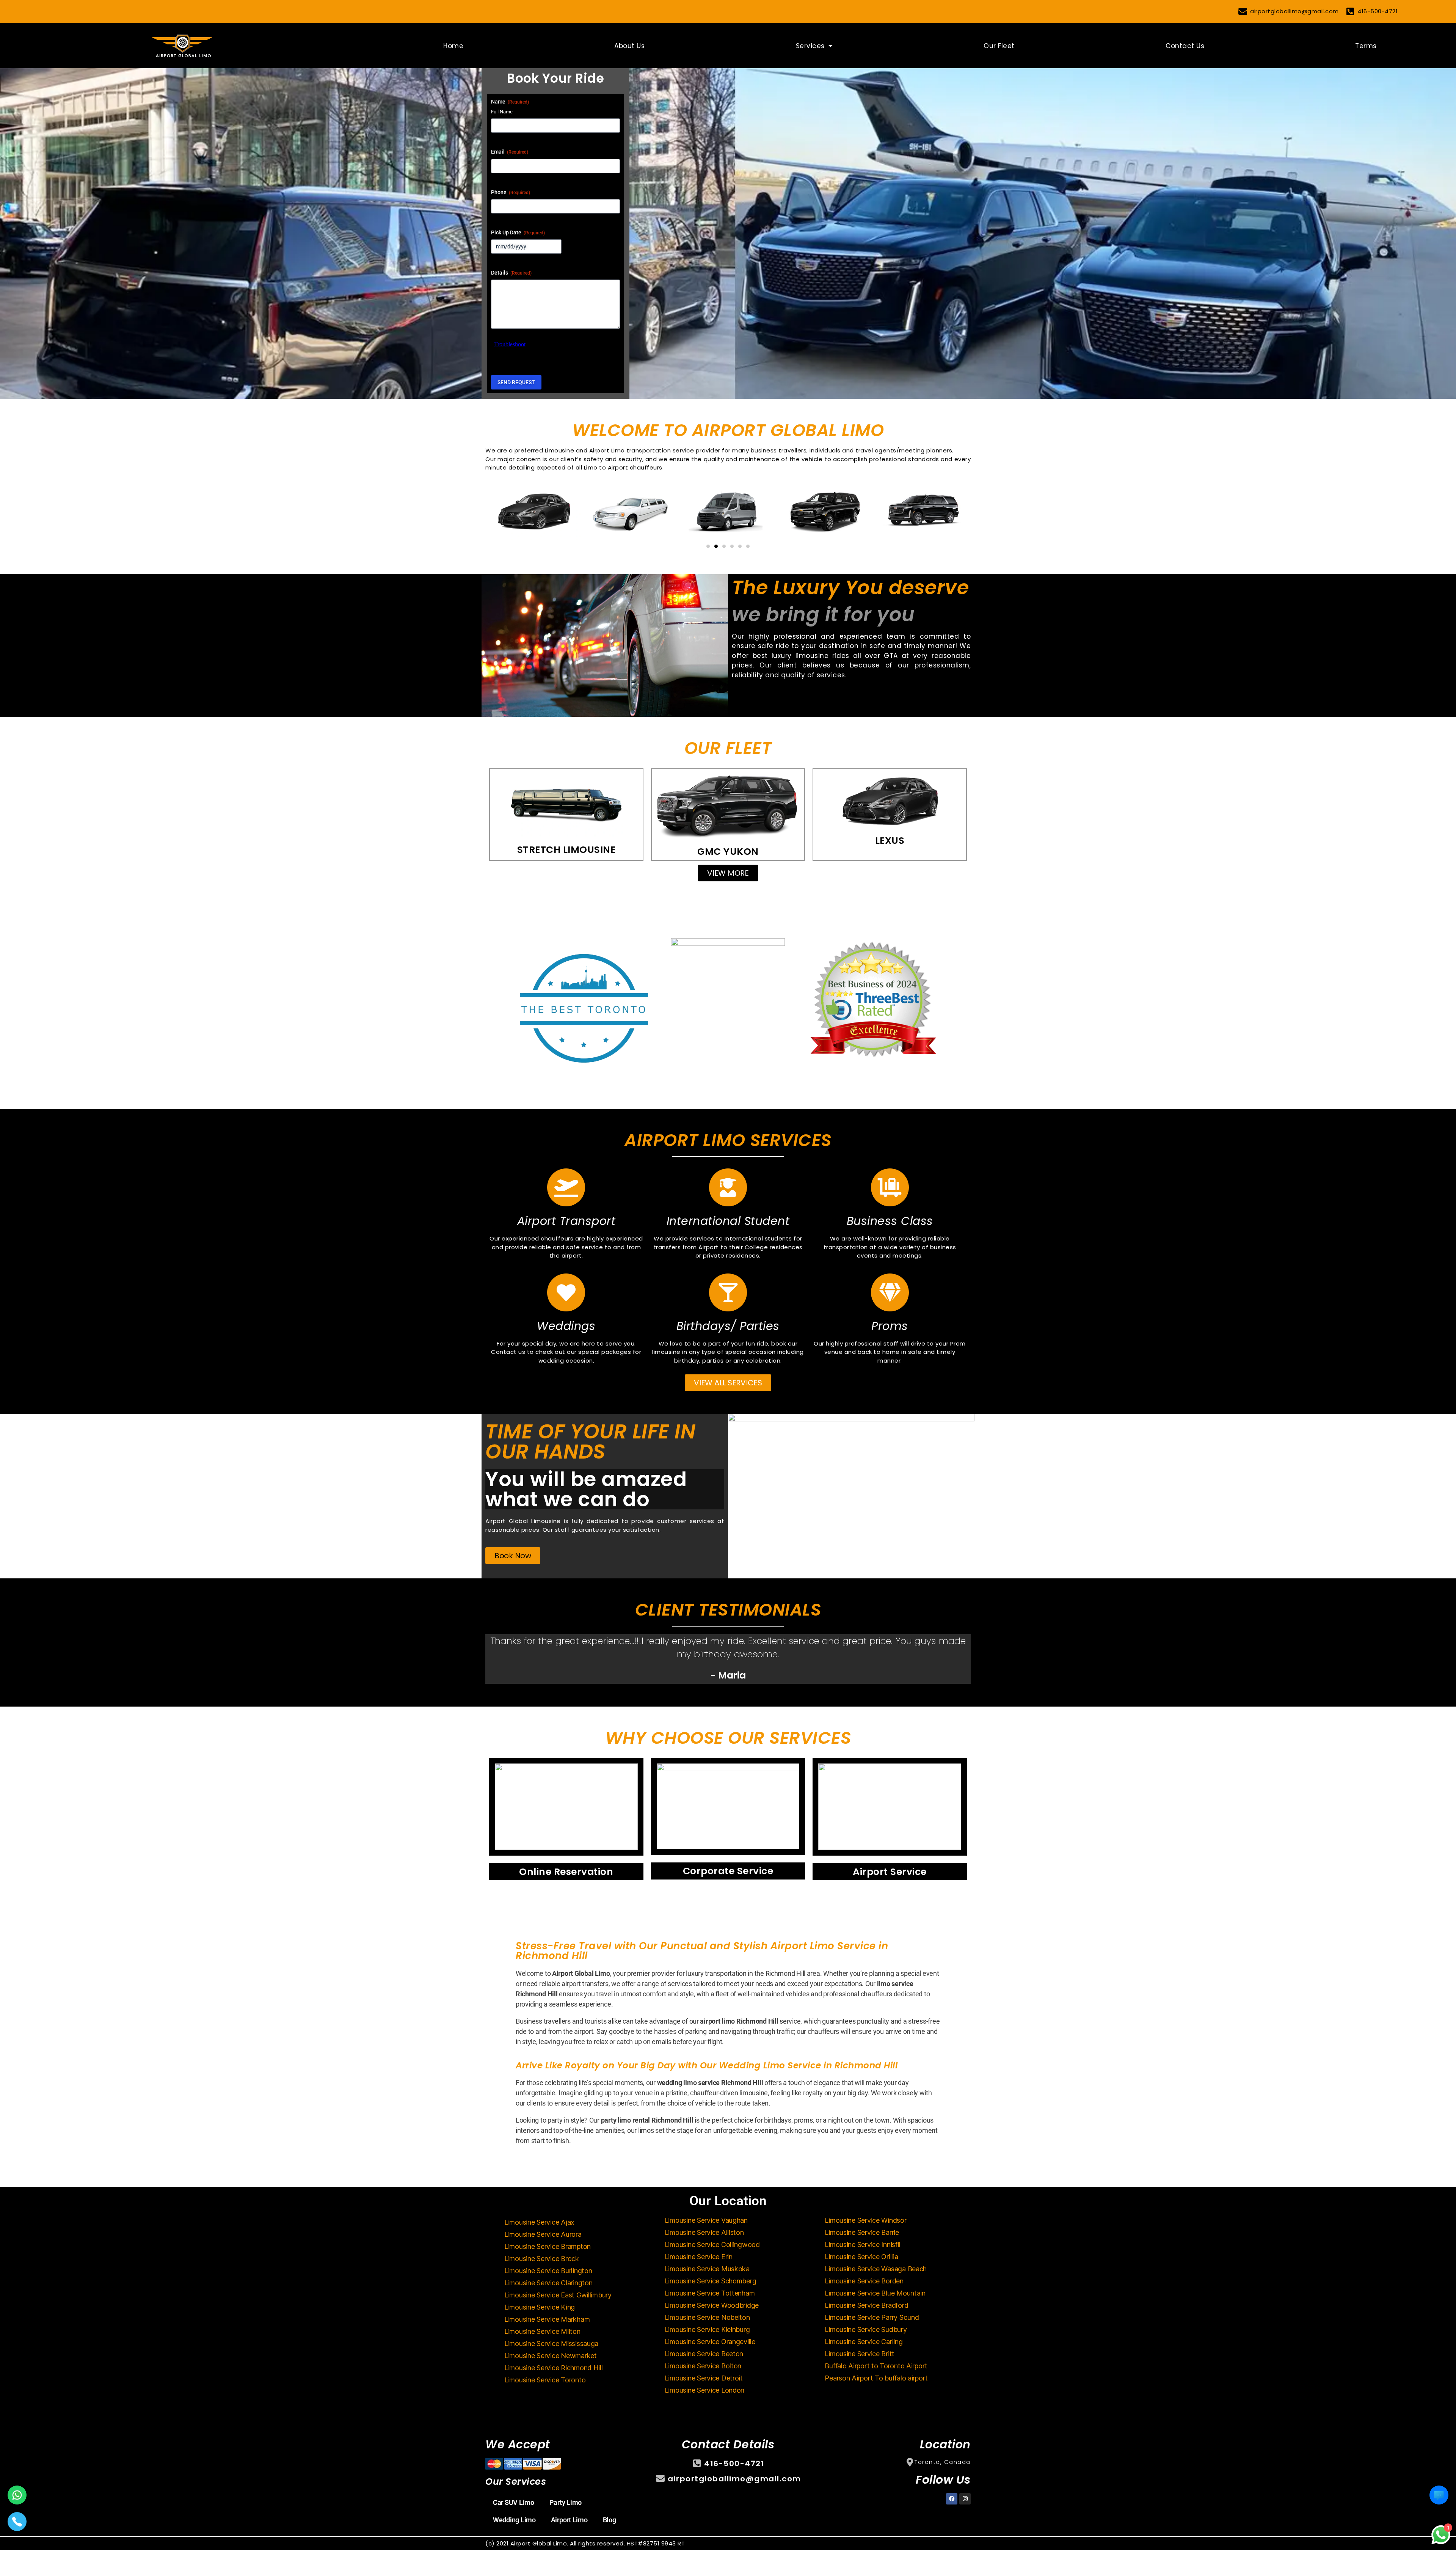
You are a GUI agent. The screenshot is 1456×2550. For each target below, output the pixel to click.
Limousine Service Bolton (703, 2366)
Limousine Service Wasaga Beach (876, 2269)
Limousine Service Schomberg (711, 2281)
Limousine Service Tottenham (710, 2293)
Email (510, 152)
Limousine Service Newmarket (551, 2356)
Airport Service (890, 1872)
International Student (728, 1221)
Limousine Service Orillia (861, 2257)
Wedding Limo (514, 2520)
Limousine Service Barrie (862, 2232)
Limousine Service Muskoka (707, 2269)
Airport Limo (569, 2520)
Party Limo (566, 2502)
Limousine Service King (540, 2307)
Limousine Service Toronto (545, 2380)
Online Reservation (566, 1872)
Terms (1366, 46)
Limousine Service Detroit (704, 2378)
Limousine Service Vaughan (706, 2220)
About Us (629, 46)
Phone (511, 192)
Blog (610, 2520)
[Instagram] (965, 2499)
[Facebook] (952, 2499)
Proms (890, 1326)
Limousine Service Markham (547, 2319)
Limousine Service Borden (864, 2281)
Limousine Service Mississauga (551, 2344)
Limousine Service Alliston (704, 2232)
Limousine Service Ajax (539, 2222)
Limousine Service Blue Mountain (875, 2293)
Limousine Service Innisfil (862, 2245)
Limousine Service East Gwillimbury (558, 2295)
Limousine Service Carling (864, 2342)
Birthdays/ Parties (728, 1326)
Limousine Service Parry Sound (872, 2317)
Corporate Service (728, 1871)
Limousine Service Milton (542, 2331)
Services (810, 46)
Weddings (566, 1326)
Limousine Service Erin (699, 2257)
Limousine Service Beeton (704, 2354)
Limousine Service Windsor (865, 2220)
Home (453, 46)
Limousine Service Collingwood (712, 2245)
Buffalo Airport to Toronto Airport (876, 2366)
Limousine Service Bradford (866, 2305)
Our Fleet (999, 46)
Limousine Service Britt (860, 2354)
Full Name (502, 112)
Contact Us (1185, 46)
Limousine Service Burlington (548, 2271)
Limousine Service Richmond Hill (554, 2368)
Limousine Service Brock (542, 2259)
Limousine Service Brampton (548, 2246)
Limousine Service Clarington (548, 2283)
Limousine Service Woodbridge (712, 2305)
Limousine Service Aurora (543, 2234)
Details (511, 273)
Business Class (890, 1221)
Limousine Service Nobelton (707, 2317)
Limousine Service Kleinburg (707, 2329)
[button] (708, 546)
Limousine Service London (705, 2390)
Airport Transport (566, 1221)
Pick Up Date (518, 232)
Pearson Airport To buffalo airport (876, 2378)
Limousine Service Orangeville (710, 2342)
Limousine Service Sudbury (866, 2329)
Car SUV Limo (514, 2502)
